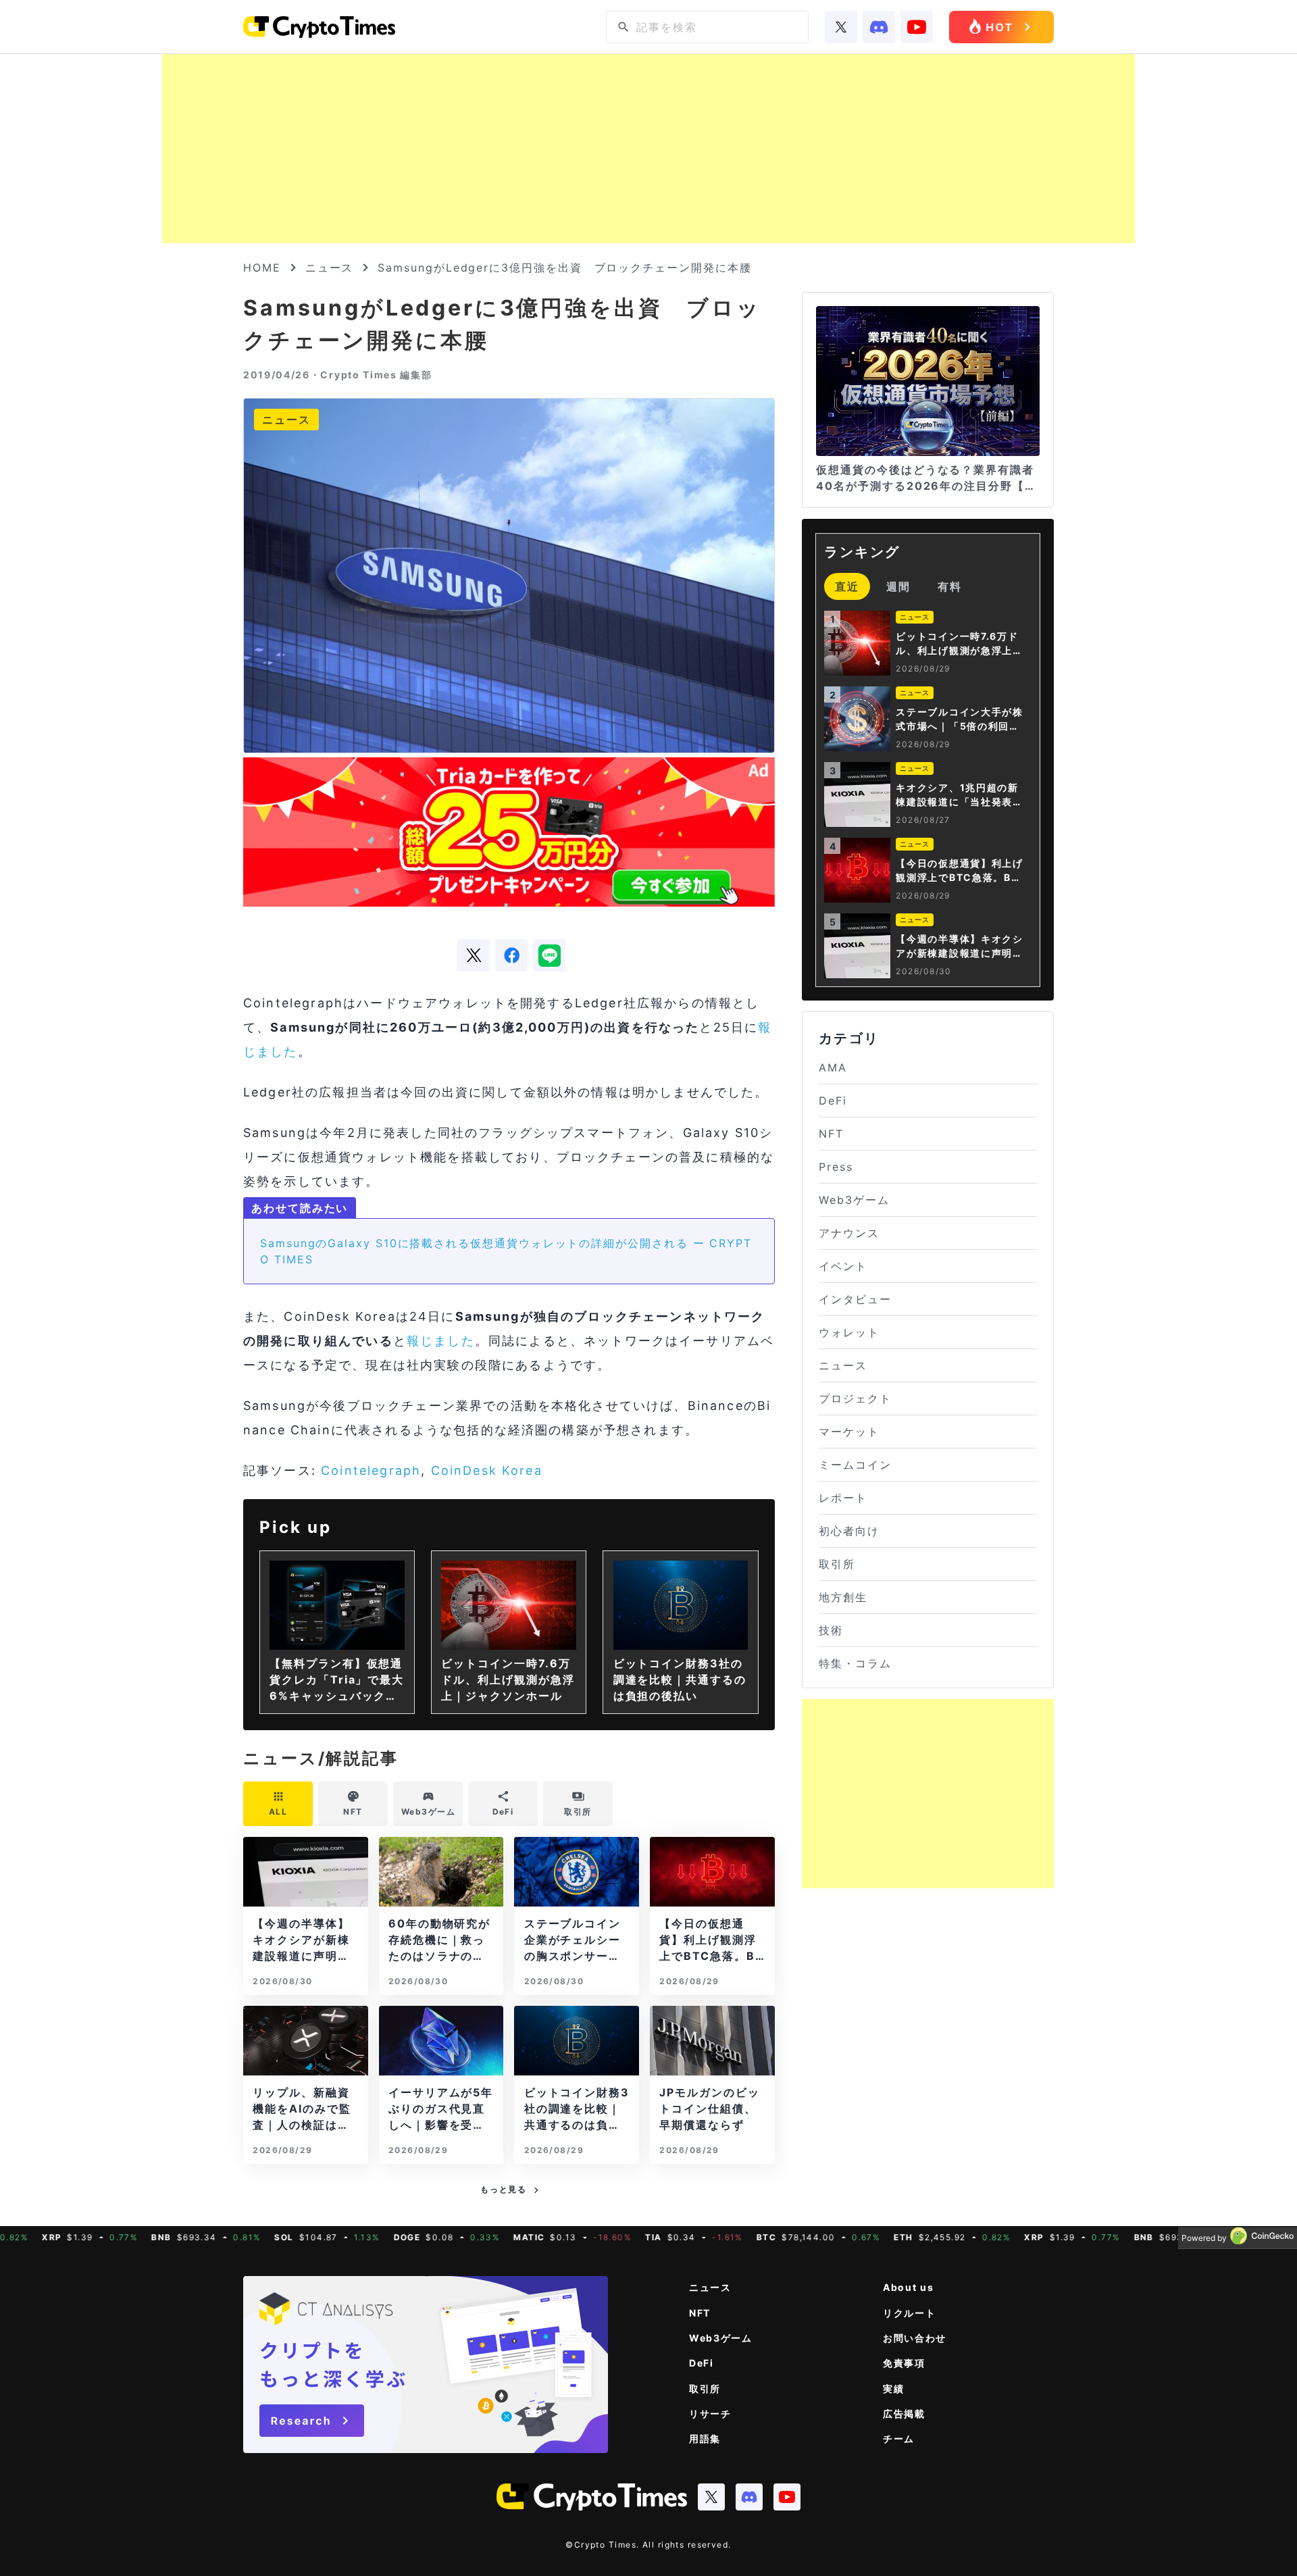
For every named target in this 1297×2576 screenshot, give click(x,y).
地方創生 (843, 1597)
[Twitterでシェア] (474, 955)
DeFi (833, 1101)
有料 (950, 586)
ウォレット (849, 1332)
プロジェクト (855, 1398)
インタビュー (855, 1299)
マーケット (849, 1432)
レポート (843, 1498)
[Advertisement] (648, 149)
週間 (898, 586)
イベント (843, 1266)
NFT (831, 1134)
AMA (833, 1067)
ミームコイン (855, 1465)
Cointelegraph (371, 1470)
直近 (847, 586)
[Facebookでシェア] (511, 955)
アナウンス (849, 1233)
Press (836, 1167)
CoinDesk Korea (487, 1470)
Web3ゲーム (854, 1200)
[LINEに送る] (549, 955)
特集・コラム (855, 1663)
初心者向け (849, 1531)
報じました (441, 1341)
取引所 (837, 1564)
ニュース (330, 268)
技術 (831, 1630)
